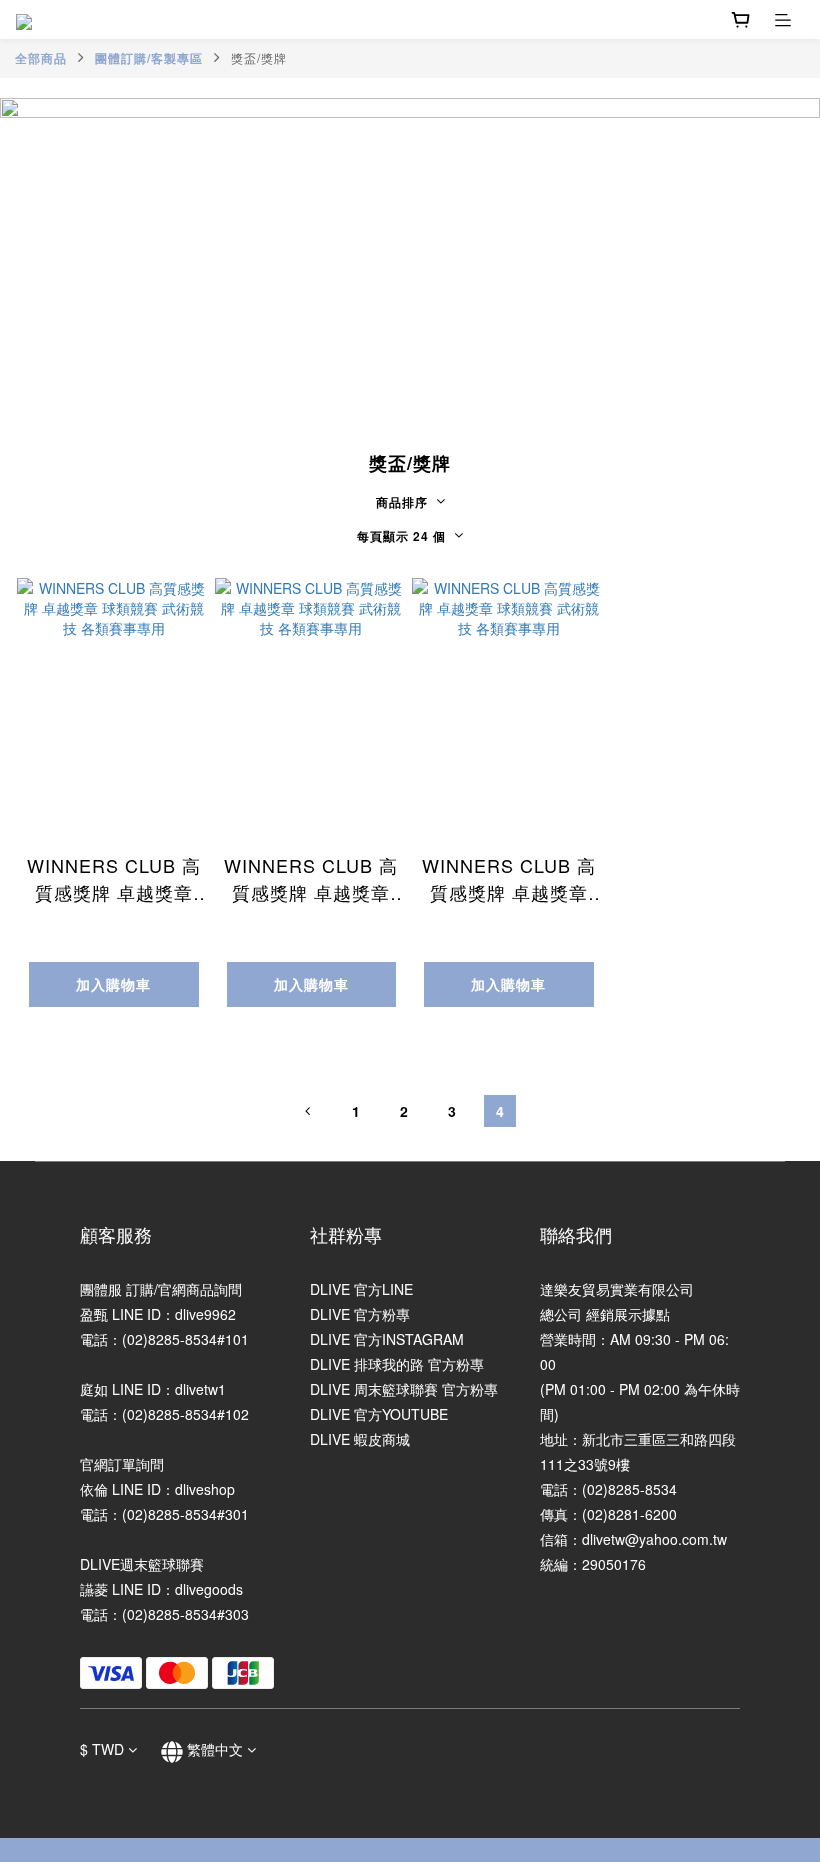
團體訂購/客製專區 (149, 58)
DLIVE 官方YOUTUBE (379, 1414)
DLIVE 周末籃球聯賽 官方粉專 (404, 1389)
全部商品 (41, 58)
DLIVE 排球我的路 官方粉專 (397, 1364)
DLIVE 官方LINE (361, 1289)
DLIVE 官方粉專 (360, 1314)
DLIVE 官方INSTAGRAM (387, 1339)
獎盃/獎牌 (259, 57)
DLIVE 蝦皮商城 (360, 1439)
